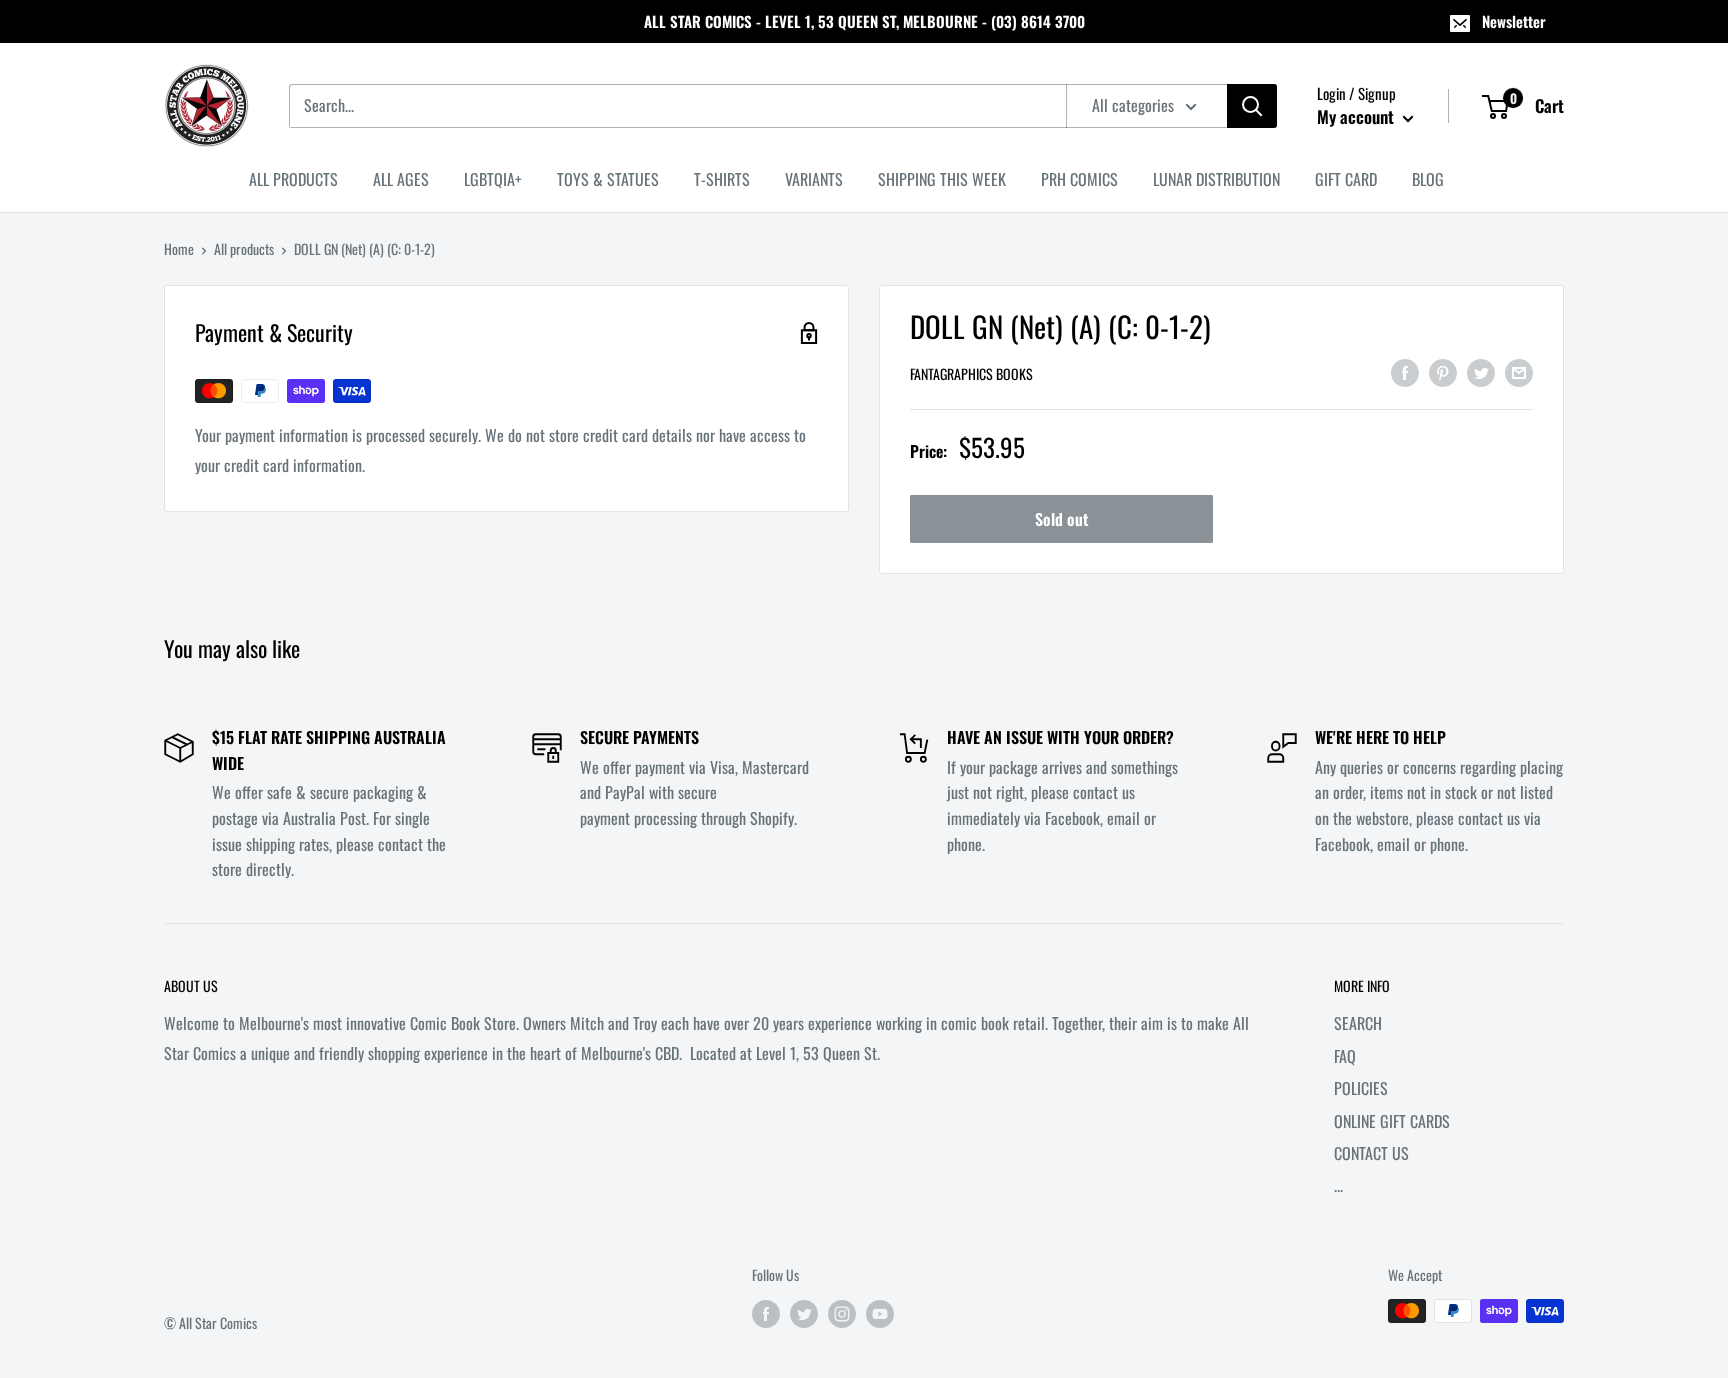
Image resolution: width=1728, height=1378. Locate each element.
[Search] (1252, 106)
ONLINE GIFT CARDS (1392, 1121)
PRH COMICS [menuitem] (1079, 179)
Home (179, 248)
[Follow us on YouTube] (880, 1313)
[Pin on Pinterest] (1443, 371)
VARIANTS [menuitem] (814, 179)
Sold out (1061, 519)
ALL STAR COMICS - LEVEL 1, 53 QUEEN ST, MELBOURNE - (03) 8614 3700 (864, 21)
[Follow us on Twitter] (804, 1313)
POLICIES (1361, 1088)
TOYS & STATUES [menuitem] (608, 179)
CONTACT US (1371, 1153)
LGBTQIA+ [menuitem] (493, 179)
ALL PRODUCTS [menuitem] (293, 179)
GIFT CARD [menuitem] (1346, 179)
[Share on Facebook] (1405, 371)
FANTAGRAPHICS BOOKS (971, 373)
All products (244, 248)
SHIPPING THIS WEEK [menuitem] (942, 179)
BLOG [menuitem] (1428, 179)
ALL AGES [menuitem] (401, 179)
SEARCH (1358, 1023)
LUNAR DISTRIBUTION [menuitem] (1216, 179)
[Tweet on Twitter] (1481, 371)
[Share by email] (1519, 371)
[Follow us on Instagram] (842, 1313)
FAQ (1345, 1056)
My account (1357, 116)
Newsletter (1514, 21)
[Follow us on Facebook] (766, 1313)
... (1338, 1185)
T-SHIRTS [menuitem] (722, 179)
